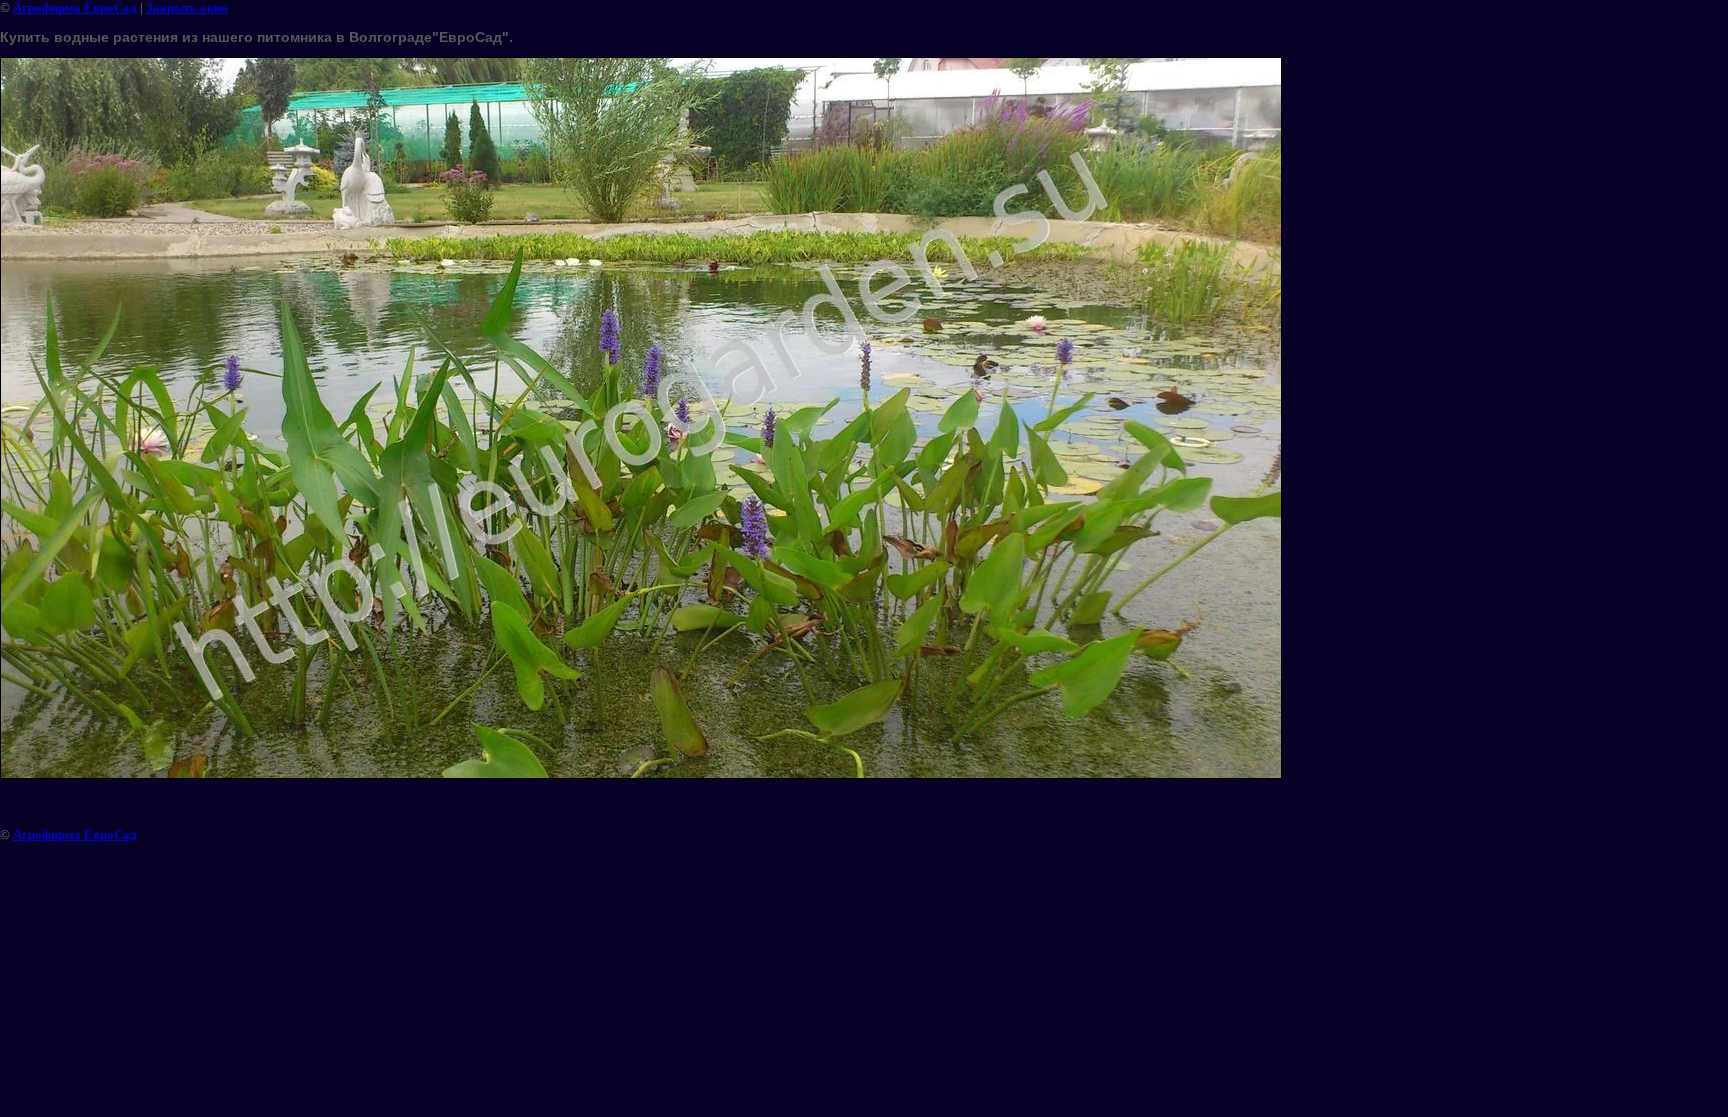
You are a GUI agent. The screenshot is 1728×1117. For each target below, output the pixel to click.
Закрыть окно (187, 7)
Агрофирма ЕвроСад (75, 7)
